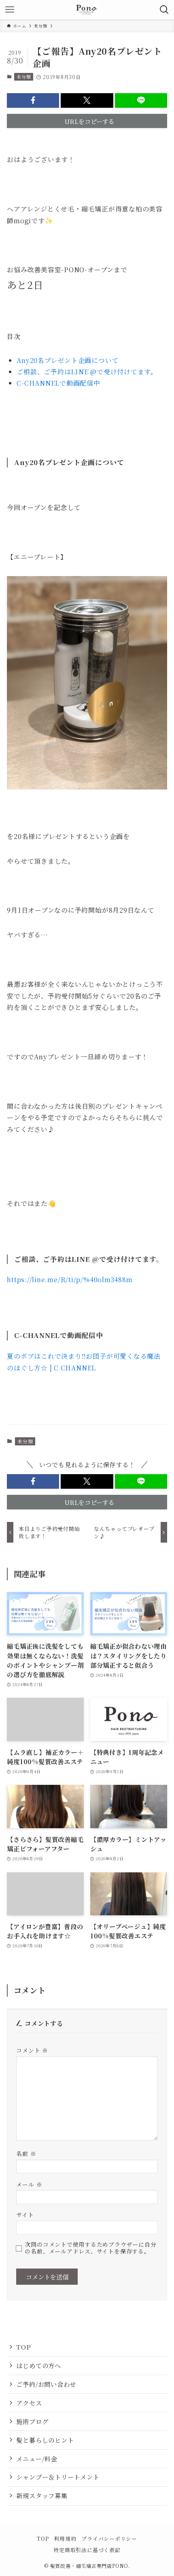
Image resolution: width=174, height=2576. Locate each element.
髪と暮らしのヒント (45, 2440)
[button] (33, 100)
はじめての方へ (38, 2365)
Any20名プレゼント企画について (68, 360)
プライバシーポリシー (109, 2539)
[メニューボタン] (10, 10)
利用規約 (65, 2539)
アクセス (29, 2403)
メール (29, 2184)
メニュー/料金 (36, 2459)
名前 (26, 2153)
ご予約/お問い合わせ (46, 2384)
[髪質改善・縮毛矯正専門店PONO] (87, 10)
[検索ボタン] (164, 10)
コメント (32, 2050)
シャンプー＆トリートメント (58, 2477)
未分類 (24, 77)
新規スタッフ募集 (42, 2495)
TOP (23, 2347)
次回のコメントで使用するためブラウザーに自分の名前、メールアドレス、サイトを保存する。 (90, 2248)
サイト (25, 2215)
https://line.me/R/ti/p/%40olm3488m (70, 1279)
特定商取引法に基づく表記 (87, 2550)
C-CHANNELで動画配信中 (58, 383)
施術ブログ (32, 2421)
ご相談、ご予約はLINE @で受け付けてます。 (87, 372)
